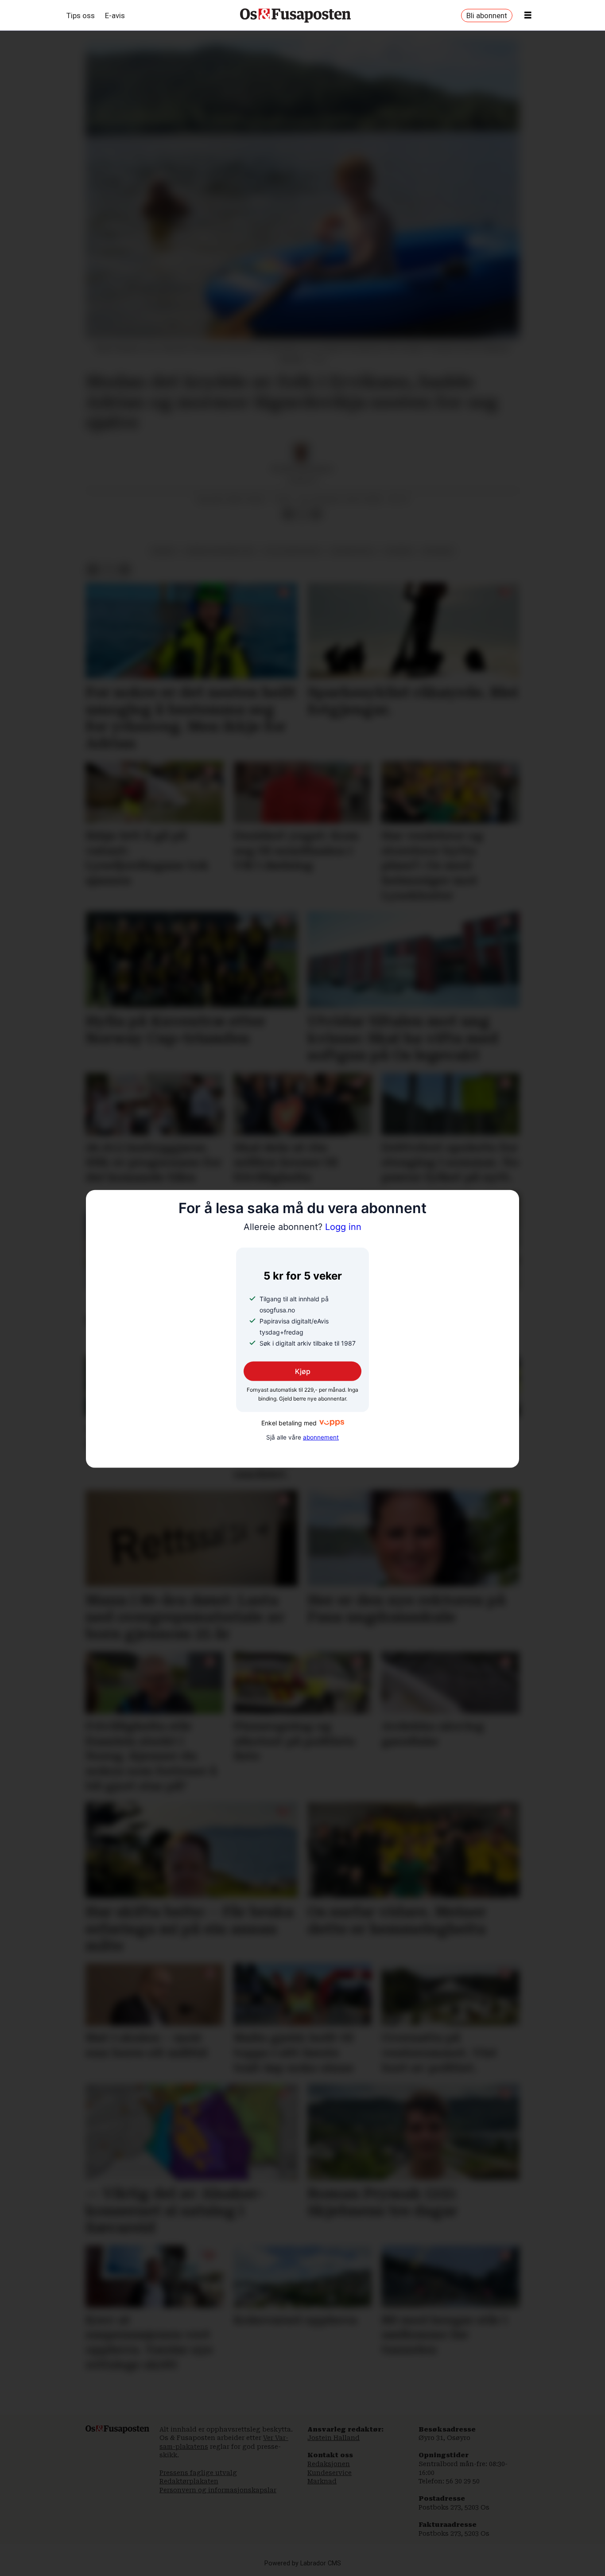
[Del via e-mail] (316, 514)
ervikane (438, 551)
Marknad (322, 2481)
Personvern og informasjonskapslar (218, 2490)
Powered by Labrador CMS (303, 2563)
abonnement (321, 1437)
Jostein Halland (334, 2438)
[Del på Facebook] (288, 514)
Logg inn (302, 1227)
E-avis (115, 16)
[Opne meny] (528, 16)
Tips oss (81, 16)
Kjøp (303, 1371)
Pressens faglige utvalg (198, 2473)
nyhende (399, 551)
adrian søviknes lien (220, 551)
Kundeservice (330, 2473)
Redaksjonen (329, 2464)
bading (164, 551)
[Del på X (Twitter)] (302, 514)
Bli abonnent (487, 16)
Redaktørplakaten (189, 2481)
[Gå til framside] (295, 16)
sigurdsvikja (353, 551)
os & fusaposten (292, 551)
